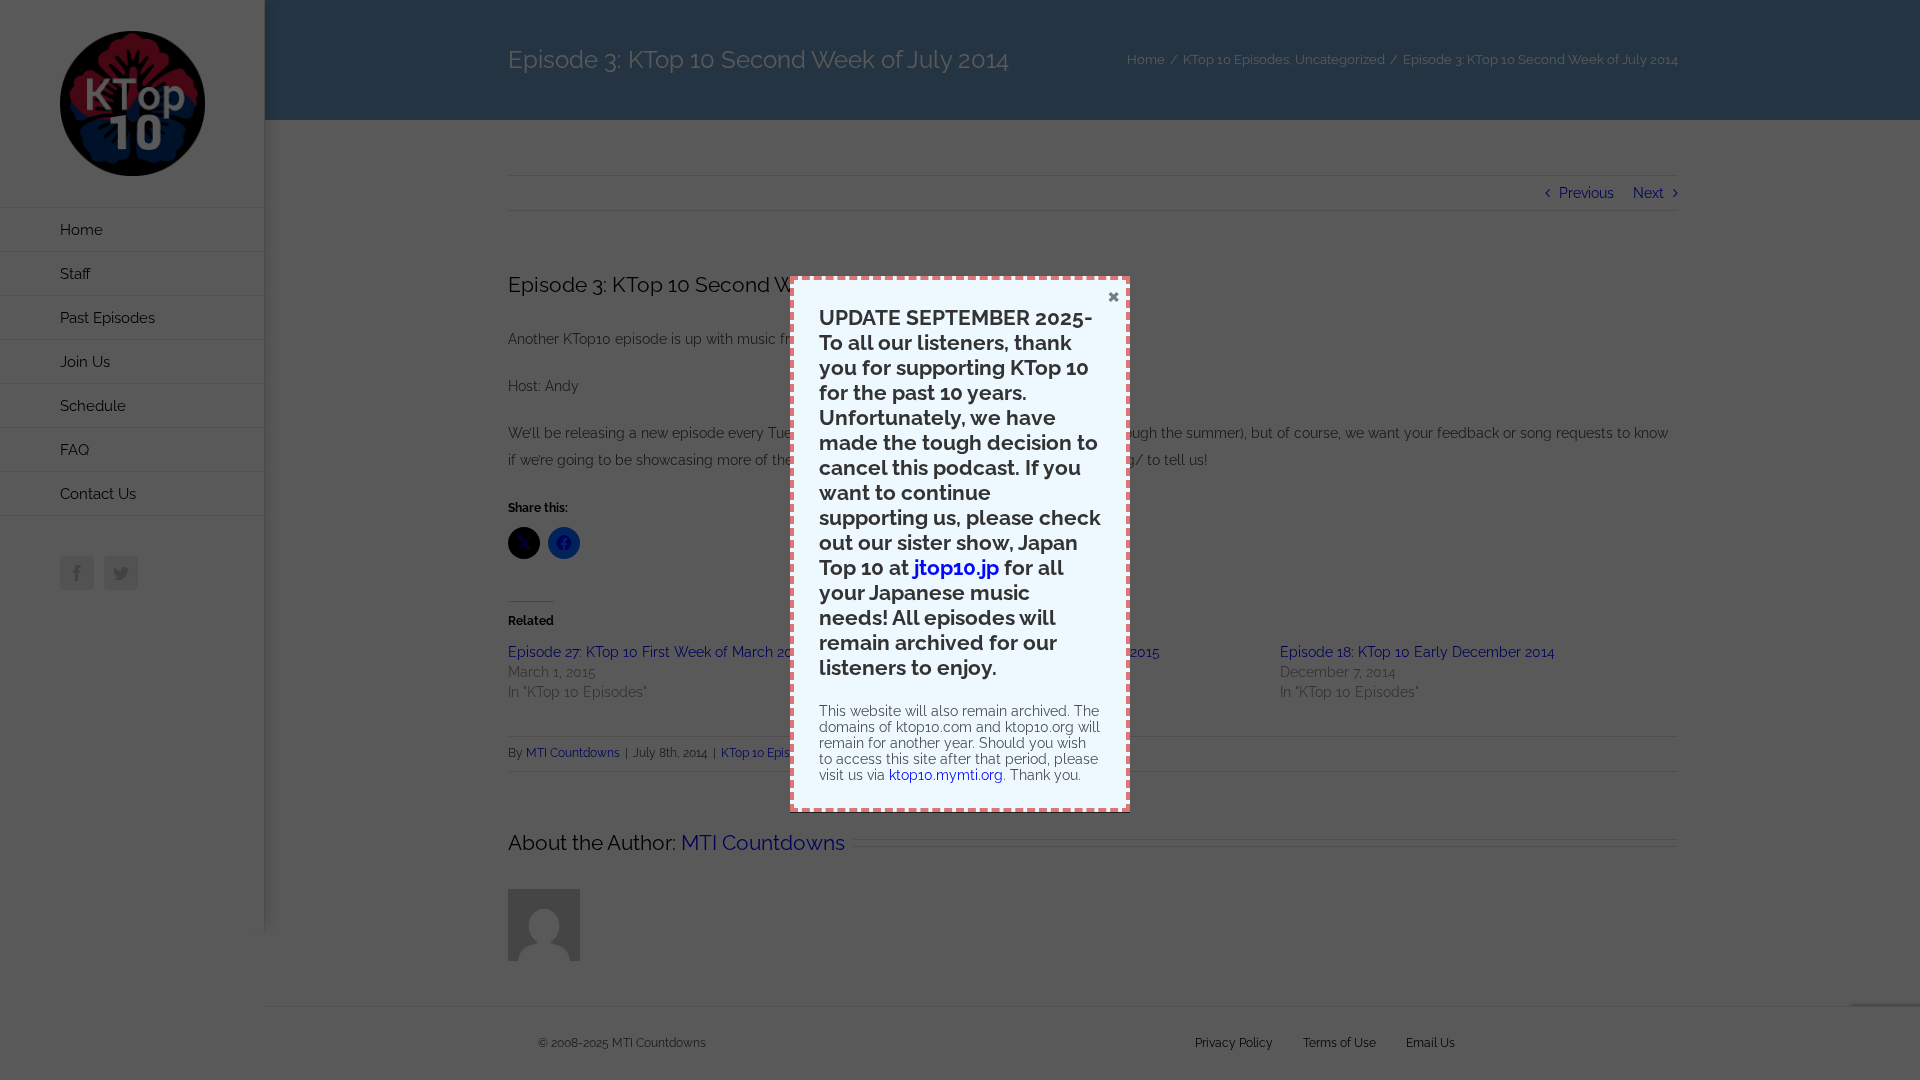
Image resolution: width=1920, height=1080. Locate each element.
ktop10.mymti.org (946, 775)
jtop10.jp (956, 567)
